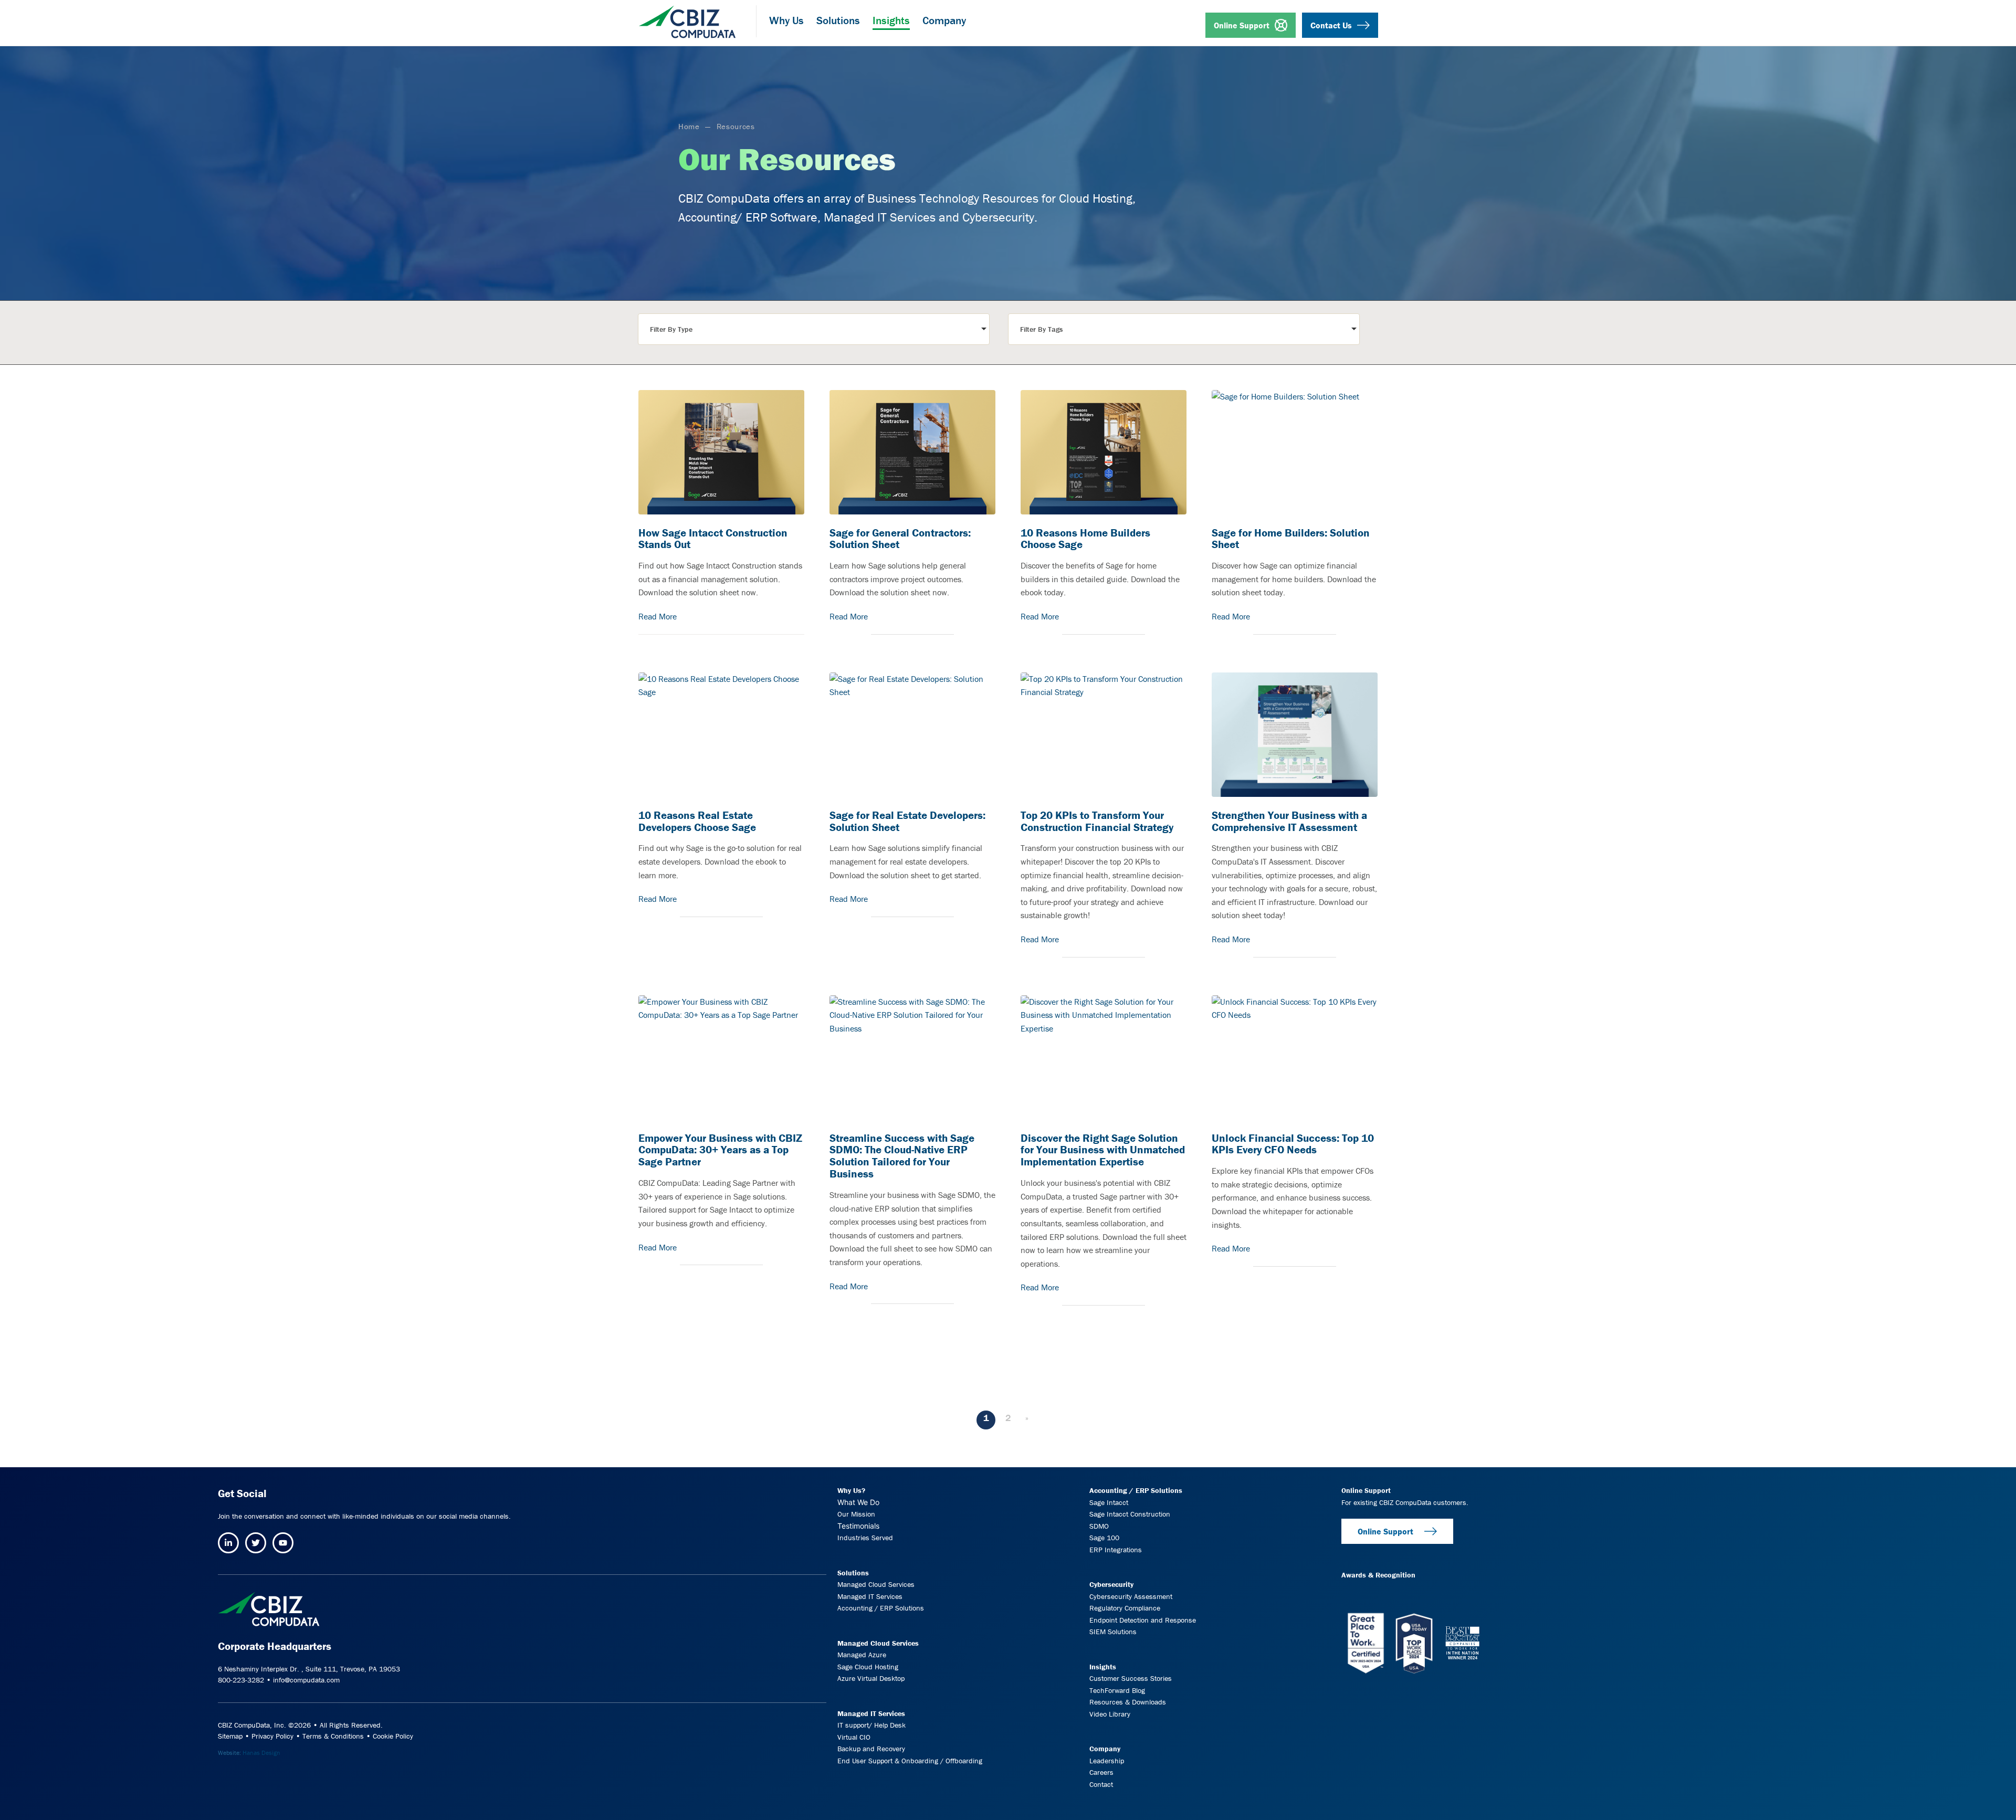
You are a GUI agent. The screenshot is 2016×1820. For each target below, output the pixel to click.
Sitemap (230, 1736)
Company (1105, 1749)
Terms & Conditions (333, 1736)
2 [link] (1008, 1418)
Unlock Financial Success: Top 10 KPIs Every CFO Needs (1293, 1144)
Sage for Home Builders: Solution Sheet (1291, 539)
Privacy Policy (272, 1736)
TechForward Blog (1117, 1690)
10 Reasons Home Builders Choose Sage (1085, 539)
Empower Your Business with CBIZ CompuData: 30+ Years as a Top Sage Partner (720, 1150)
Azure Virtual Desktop (871, 1678)
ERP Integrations (1116, 1549)
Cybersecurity (1111, 1584)
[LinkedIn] (228, 1543)
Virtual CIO (854, 1737)
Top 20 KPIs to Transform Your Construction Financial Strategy (1097, 822)
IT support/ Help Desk (871, 1725)
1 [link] (986, 1418)
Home (689, 126)
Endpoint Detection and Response (1143, 1620)
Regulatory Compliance (1125, 1608)
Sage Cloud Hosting (868, 1667)
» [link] (1027, 1418)
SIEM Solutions (1113, 1632)
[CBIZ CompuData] (687, 18)
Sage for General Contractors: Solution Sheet (900, 539)
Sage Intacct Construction (1130, 1514)
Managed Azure (862, 1655)
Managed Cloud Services (876, 1584)
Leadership (1107, 1761)
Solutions (853, 1572)
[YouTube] (283, 1543)
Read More (658, 616)
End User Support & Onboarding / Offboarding (910, 1761)
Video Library (1110, 1714)
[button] (814, 329)
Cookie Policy (393, 1736)
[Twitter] (256, 1543)
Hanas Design (261, 1753)
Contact (1101, 1784)
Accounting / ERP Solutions (881, 1608)
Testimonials (858, 1525)
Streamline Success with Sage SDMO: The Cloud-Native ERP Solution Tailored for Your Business (902, 1156)
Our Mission (856, 1514)
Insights (1103, 1667)
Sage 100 (1104, 1538)
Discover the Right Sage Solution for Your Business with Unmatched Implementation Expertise (1103, 1150)
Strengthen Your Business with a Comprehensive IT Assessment (1289, 822)
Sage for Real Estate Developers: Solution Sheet (907, 822)
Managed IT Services (870, 1596)
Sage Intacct (1109, 1502)
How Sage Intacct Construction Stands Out (713, 539)
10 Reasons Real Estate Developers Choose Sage (697, 822)
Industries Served (865, 1538)
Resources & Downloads (1128, 1702)
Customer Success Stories (1131, 1678)
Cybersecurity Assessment (1131, 1596)
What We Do (858, 1502)
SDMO (1099, 1526)
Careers (1101, 1772)
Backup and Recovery (871, 1749)
